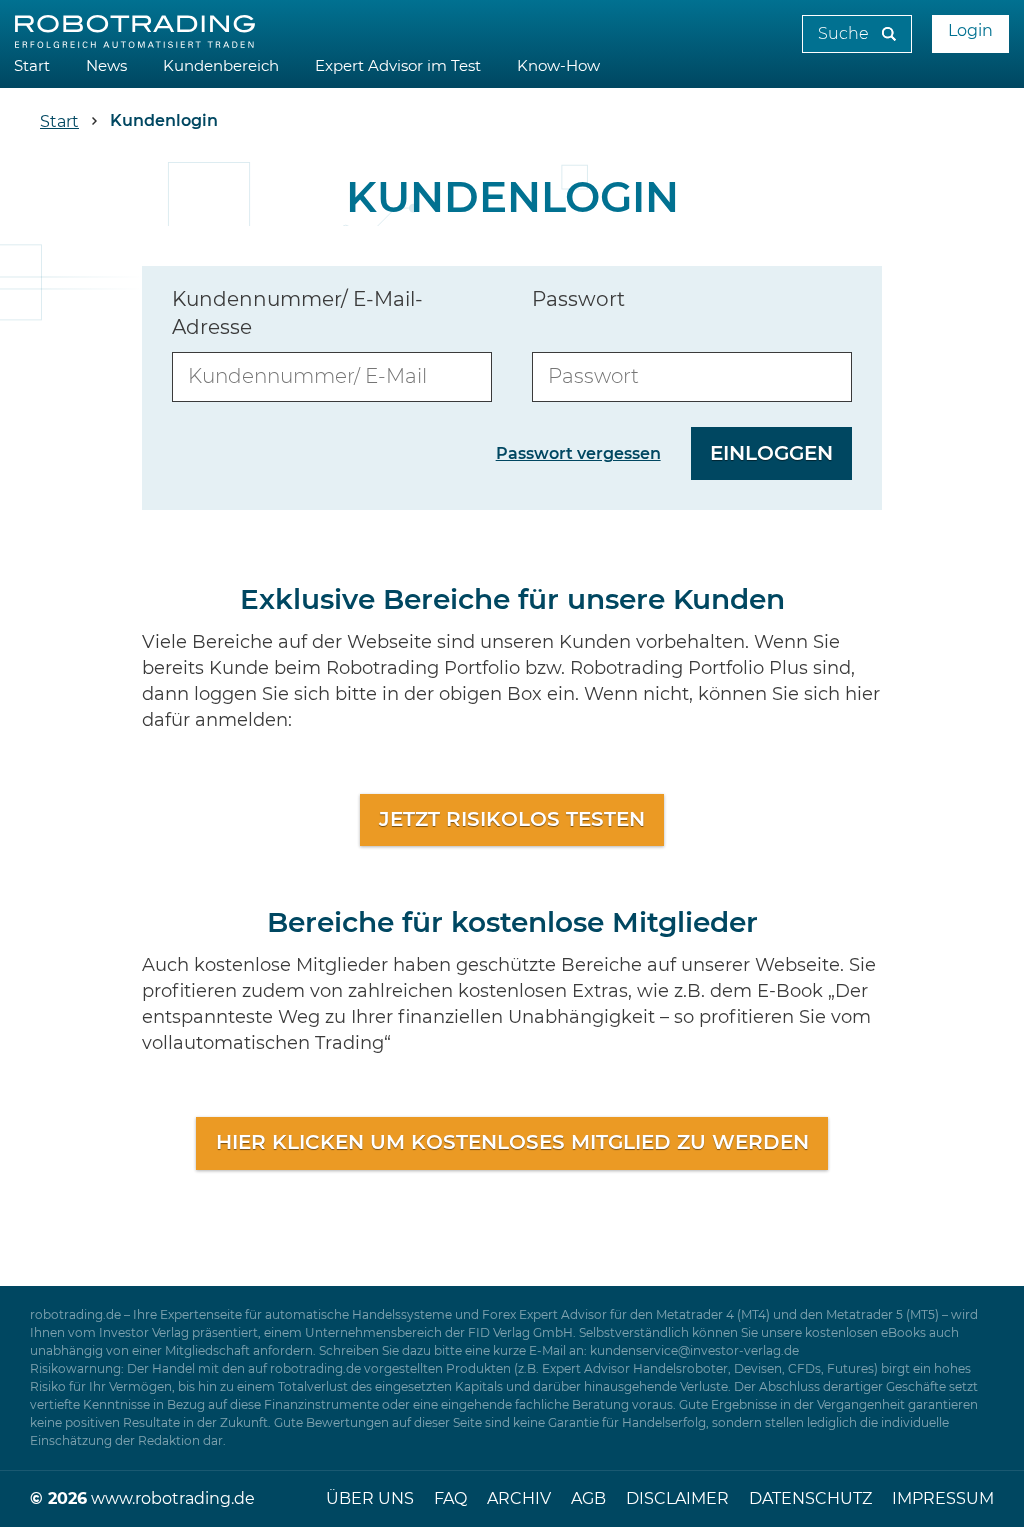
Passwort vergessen (578, 454)
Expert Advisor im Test (398, 66)
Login (970, 31)
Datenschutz (810, 1499)
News (106, 66)
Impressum (943, 1499)
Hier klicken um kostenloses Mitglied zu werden (512, 1143)
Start (32, 66)
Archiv (519, 1499)
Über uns (370, 1499)
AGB (588, 1499)
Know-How (558, 66)
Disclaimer (677, 1499)
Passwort (578, 300)
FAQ (450, 1499)
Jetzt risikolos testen (512, 820)
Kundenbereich (221, 66)
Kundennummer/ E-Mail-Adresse (297, 314)
